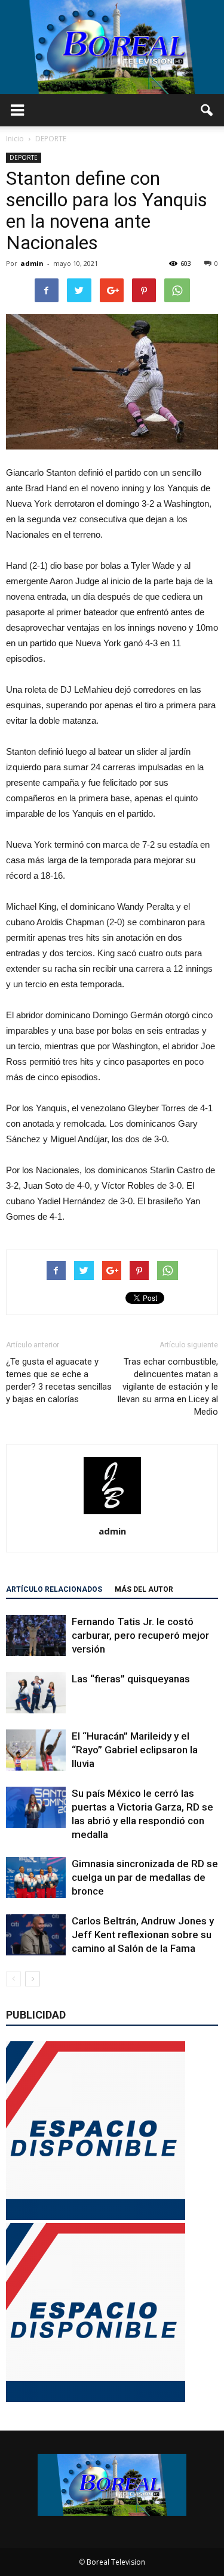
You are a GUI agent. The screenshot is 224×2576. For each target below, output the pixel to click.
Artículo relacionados (54, 1589)
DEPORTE (24, 157)
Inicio (15, 139)
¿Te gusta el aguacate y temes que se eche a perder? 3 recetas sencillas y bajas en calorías (59, 1380)
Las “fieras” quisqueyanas (131, 1679)
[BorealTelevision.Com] (112, 47)
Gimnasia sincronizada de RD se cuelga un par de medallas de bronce (145, 1877)
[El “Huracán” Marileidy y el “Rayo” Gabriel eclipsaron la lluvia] (36, 1750)
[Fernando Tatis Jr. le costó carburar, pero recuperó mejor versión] (36, 1636)
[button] (207, 110)
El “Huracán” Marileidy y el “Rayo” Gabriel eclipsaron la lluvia (135, 1750)
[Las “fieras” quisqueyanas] (36, 1693)
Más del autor (144, 1589)
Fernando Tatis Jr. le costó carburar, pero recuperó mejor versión (140, 1635)
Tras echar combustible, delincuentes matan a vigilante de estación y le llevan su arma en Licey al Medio (168, 1387)
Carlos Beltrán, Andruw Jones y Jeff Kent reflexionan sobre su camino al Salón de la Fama (143, 1935)
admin (32, 263)
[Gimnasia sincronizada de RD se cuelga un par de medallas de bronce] (36, 1878)
